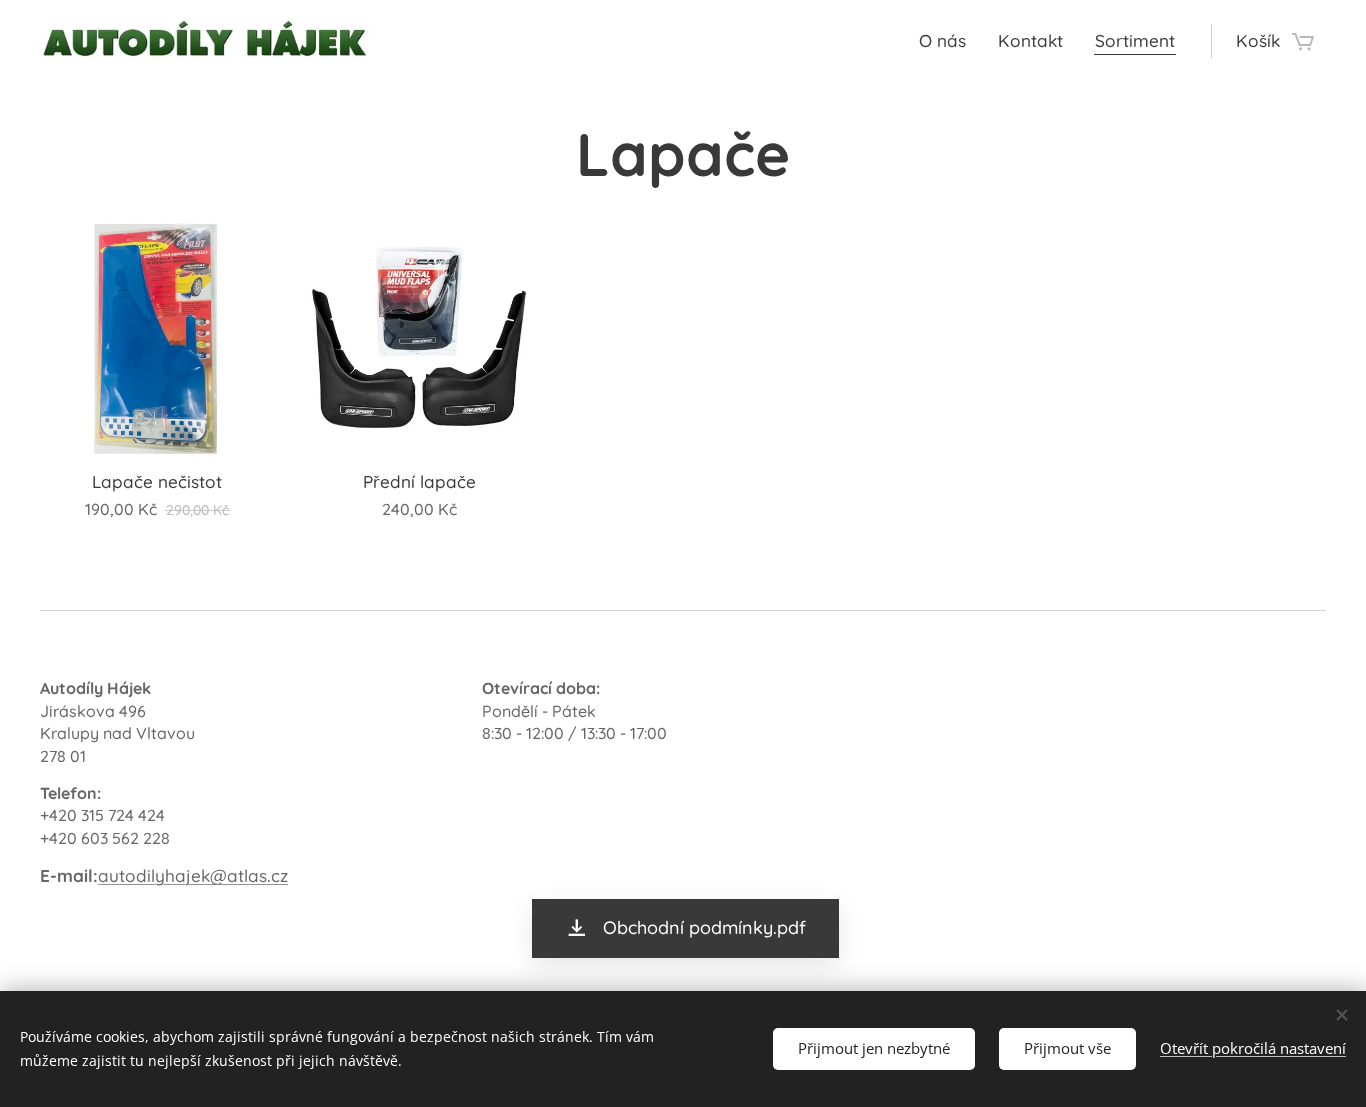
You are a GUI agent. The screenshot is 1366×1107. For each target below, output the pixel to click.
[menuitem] (948, 41)
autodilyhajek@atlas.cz (193, 875)
